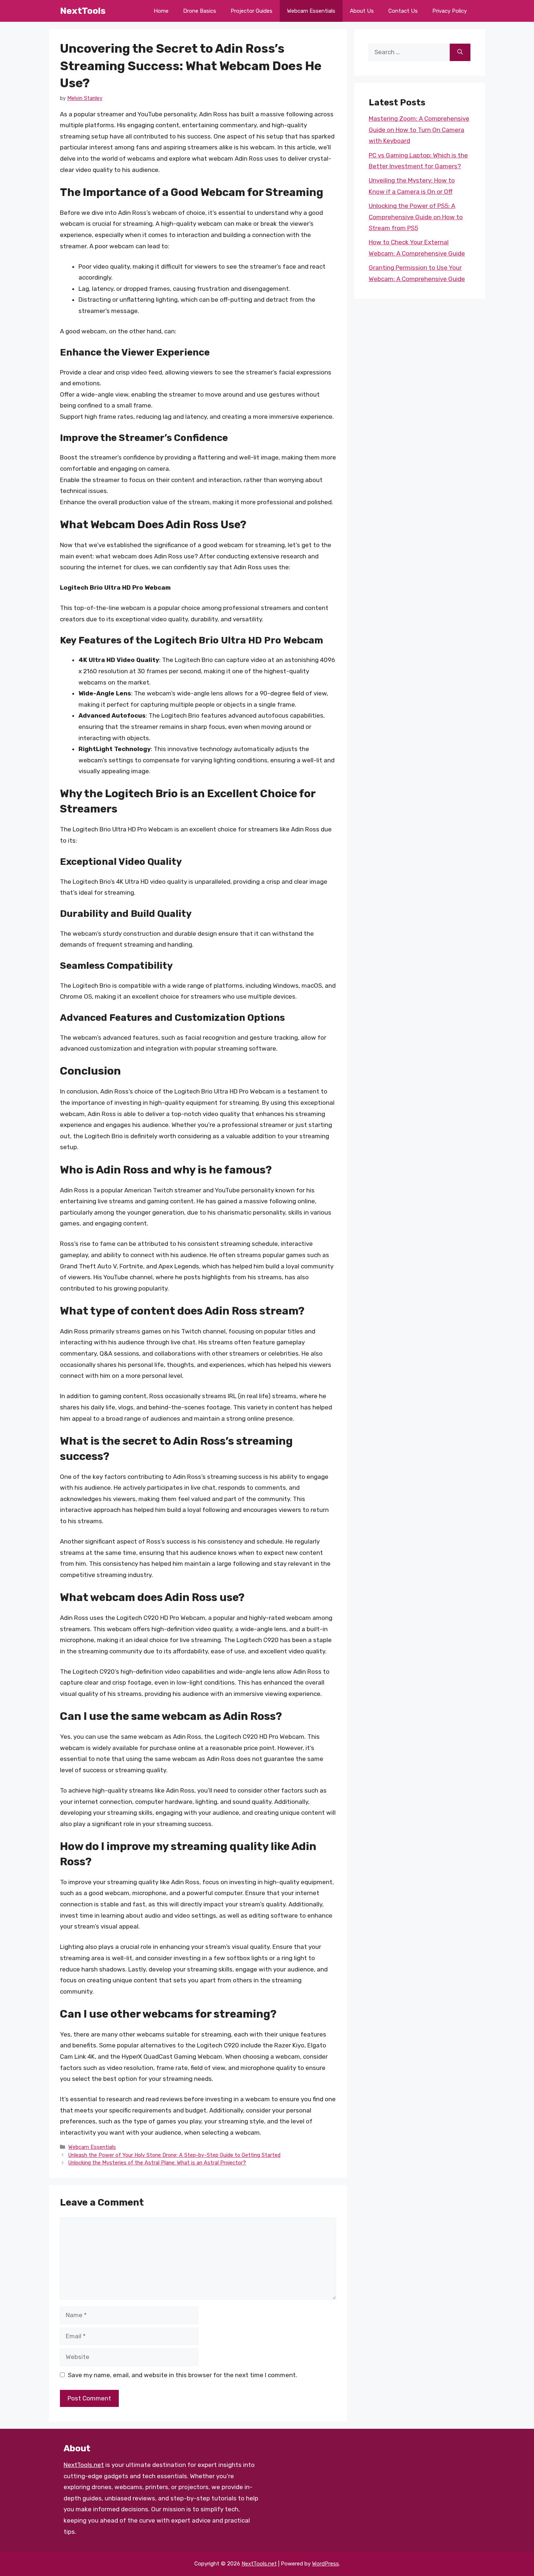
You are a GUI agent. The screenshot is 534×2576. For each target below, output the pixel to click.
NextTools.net (84, 2465)
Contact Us (403, 11)
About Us (362, 11)
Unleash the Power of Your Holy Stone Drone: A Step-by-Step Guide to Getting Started (174, 2155)
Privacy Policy (450, 11)
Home (161, 11)
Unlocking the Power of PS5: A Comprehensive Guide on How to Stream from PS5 (416, 217)
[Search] (460, 52)
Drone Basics (200, 11)
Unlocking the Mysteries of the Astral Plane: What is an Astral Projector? (157, 2163)
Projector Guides (252, 11)
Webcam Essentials (311, 11)
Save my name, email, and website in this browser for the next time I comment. (183, 2375)
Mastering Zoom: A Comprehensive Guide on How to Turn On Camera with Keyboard (419, 130)
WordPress (325, 2564)
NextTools (83, 11)
